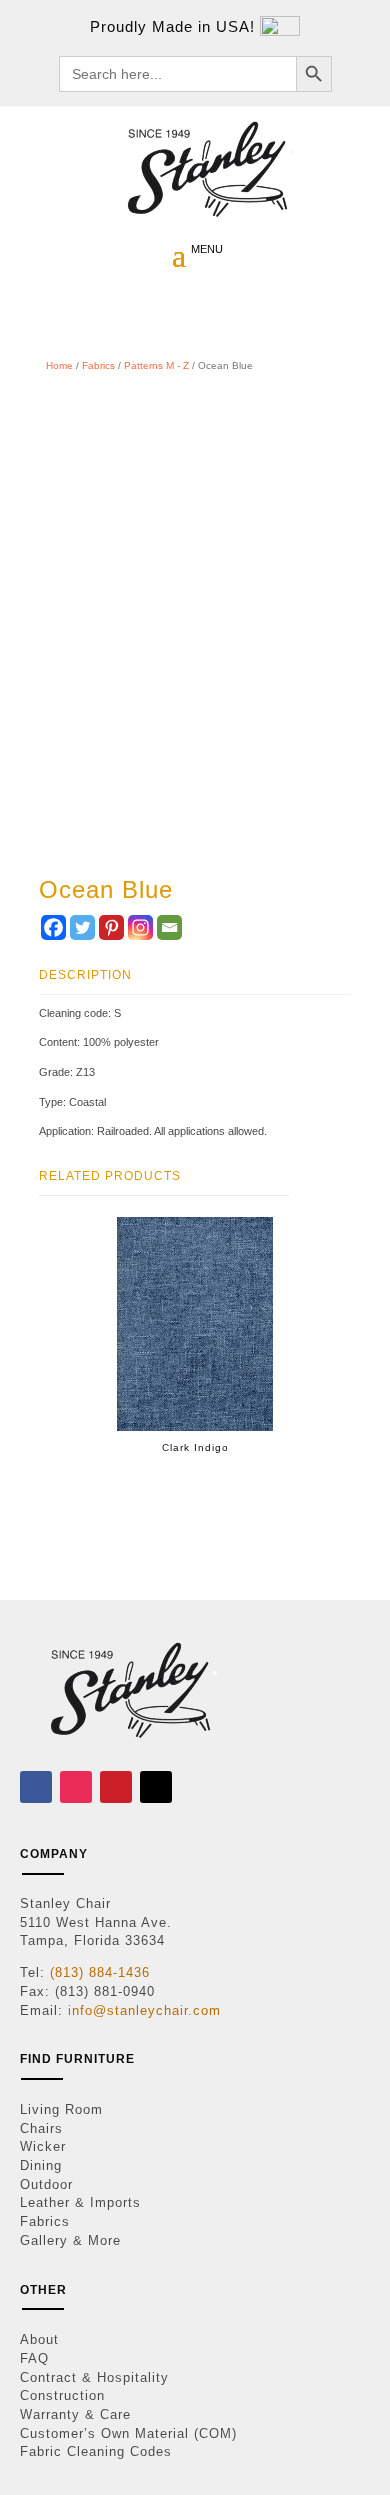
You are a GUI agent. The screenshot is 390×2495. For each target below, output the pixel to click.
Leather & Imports (80, 2202)
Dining (41, 2165)
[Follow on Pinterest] (116, 1787)
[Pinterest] (111, 927)
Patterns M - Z (156, 365)
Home (59, 365)
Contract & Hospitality (94, 2377)
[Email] (169, 927)
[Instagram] (140, 927)
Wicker (43, 2146)
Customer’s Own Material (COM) (128, 2433)
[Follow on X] (156, 1787)
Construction (62, 2395)
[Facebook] (53, 927)
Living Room (61, 2109)
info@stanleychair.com (144, 2010)
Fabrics (98, 365)
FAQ (34, 2358)
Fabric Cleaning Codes (96, 2451)
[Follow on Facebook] (36, 1787)
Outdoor (46, 2184)
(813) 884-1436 (100, 1972)
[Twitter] (82, 927)
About (39, 2339)
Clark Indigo (195, 1447)
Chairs (41, 2128)
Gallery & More (70, 2240)
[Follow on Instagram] (76, 1787)
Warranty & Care (75, 2414)
